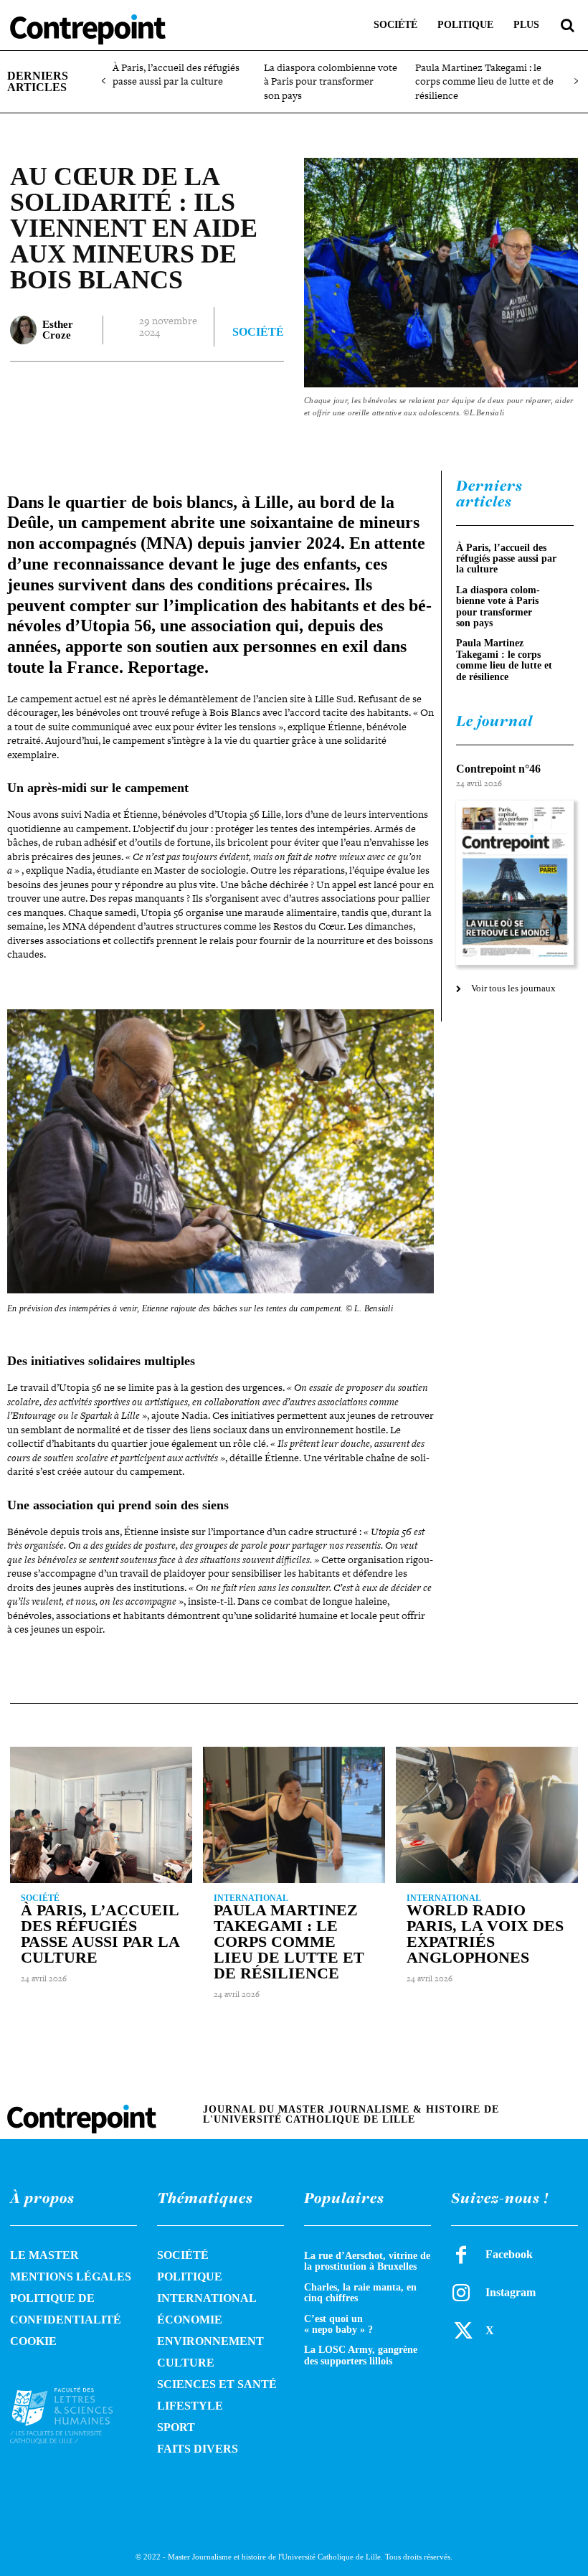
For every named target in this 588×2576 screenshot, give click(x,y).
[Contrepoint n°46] (515, 883)
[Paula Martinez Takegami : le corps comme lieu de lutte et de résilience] (294, 1815)
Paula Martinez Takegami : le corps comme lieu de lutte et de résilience (484, 81)
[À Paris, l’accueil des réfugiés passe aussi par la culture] (101, 1815)
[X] (158, 390)
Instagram (511, 2292)
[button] (567, 25)
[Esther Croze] (23, 330)
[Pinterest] (191, 390)
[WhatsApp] (224, 390)
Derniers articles (489, 494)
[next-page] (575, 81)
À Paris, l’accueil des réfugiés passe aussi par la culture (176, 75)
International (251, 1898)
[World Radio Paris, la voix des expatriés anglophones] (487, 1815)
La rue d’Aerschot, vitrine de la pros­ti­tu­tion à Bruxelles (367, 2261)
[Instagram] (461, 2293)
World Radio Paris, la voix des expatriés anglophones (485, 1934)
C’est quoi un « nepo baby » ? (338, 2324)
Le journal (494, 721)
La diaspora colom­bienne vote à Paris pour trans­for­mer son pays (331, 81)
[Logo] (73, 2415)
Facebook (509, 2254)
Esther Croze (58, 330)
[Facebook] (125, 390)
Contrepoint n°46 (498, 769)
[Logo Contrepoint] (88, 29)
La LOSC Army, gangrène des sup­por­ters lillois (361, 2355)
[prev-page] (104, 81)
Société (258, 332)
